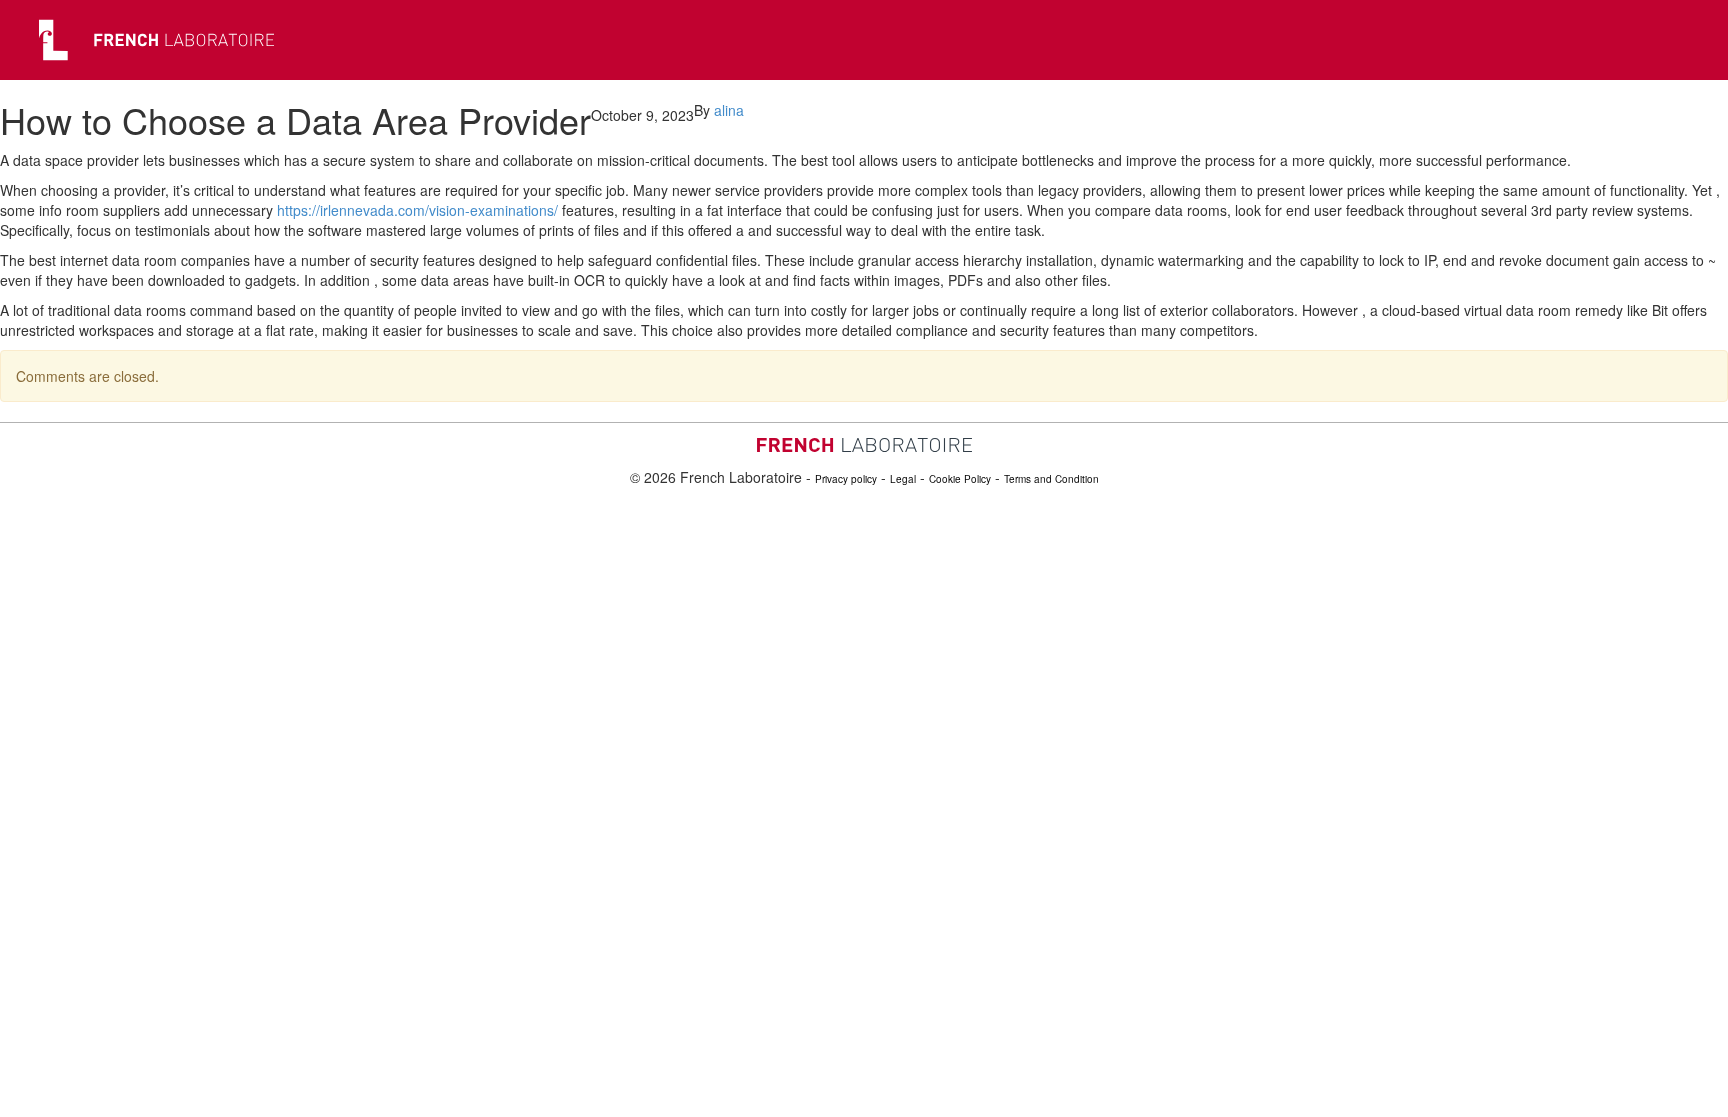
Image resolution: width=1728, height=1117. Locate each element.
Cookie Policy (960, 479)
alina (729, 110)
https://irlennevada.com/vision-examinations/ (417, 210)
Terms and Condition (1051, 479)
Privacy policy (846, 479)
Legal (903, 479)
